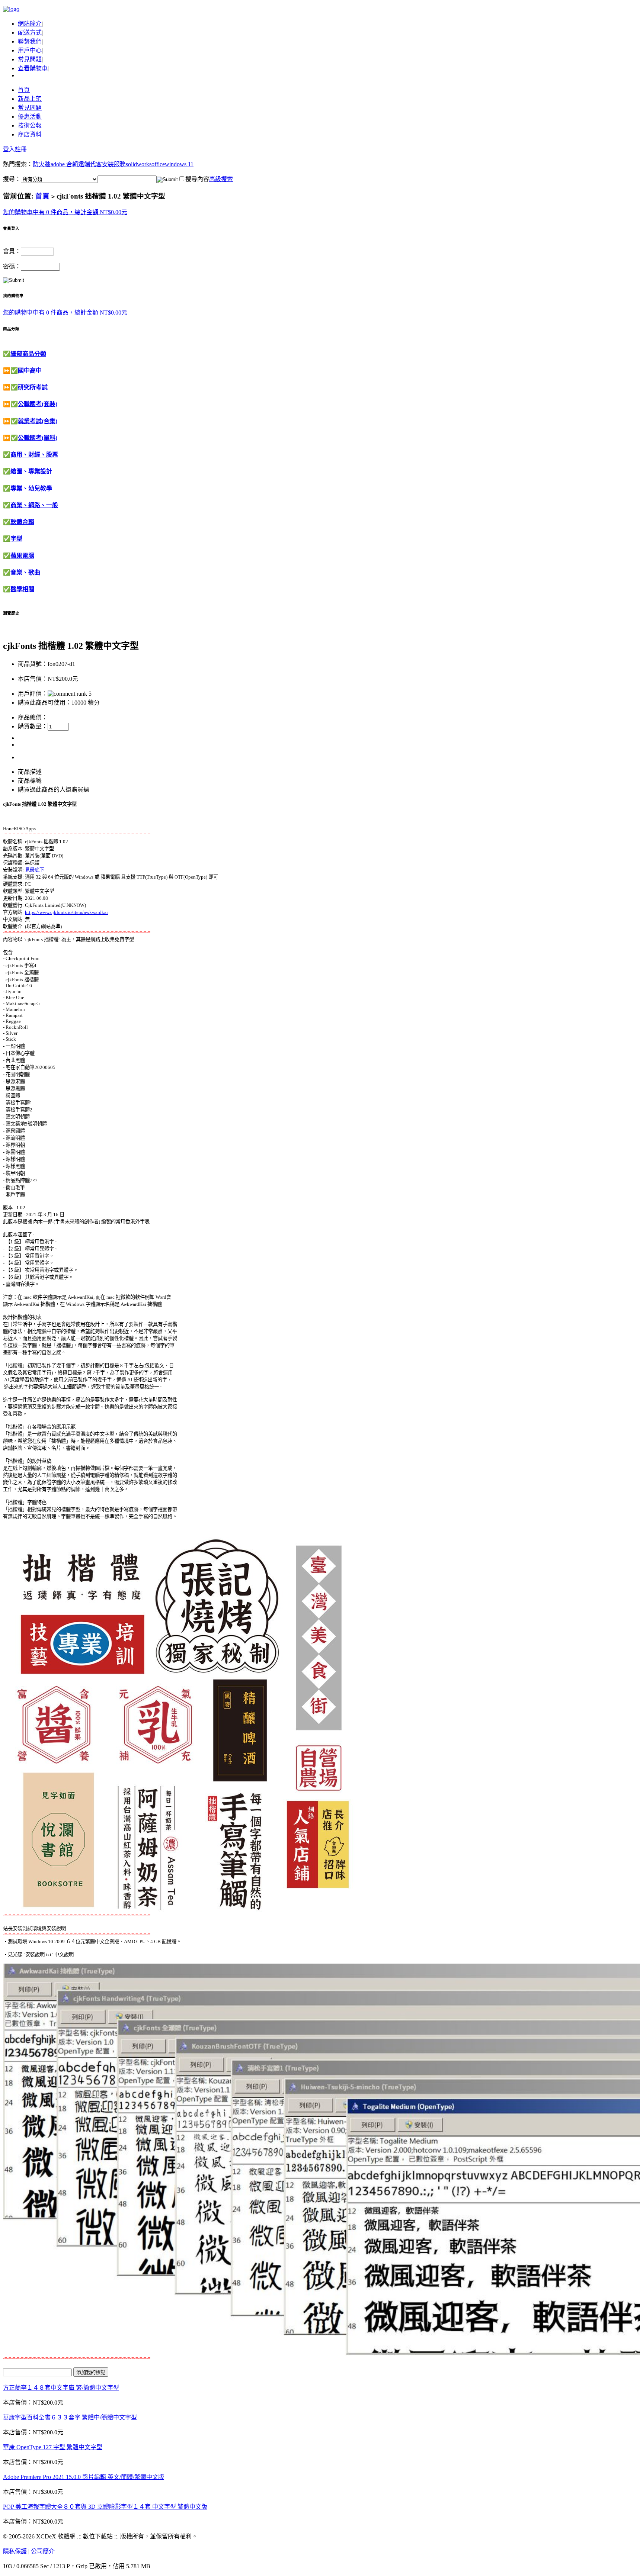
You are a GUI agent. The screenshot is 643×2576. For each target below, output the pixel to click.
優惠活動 (30, 117)
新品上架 (30, 99)
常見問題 (30, 59)
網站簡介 (30, 24)
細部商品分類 (28, 354)
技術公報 (30, 125)
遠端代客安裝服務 (102, 164)
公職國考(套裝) (38, 404)
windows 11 (179, 164)
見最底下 (35, 870)
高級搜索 (221, 179)
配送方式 (30, 33)
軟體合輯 (22, 522)
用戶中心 (30, 50)
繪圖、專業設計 (31, 471)
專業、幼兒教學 (31, 488)
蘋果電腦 (22, 556)
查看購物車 (33, 68)
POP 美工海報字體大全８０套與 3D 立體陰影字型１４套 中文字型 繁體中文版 (105, 2507)
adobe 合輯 (64, 164)
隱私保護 (15, 2551)
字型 (16, 539)
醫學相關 (22, 589)
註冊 (21, 149)
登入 (9, 149)
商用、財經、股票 (34, 455)
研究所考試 (33, 387)
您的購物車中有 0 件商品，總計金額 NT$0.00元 (65, 212)
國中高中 (30, 371)
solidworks (139, 164)
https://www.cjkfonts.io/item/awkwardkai (66, 912)
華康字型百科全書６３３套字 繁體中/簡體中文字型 (70, 2417)
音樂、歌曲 (25, 572)
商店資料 (30, 134)
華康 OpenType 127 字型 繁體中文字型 (53, 2447)
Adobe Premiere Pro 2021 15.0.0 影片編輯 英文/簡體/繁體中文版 (84, 2477)
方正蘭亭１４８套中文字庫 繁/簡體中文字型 (61, 2388)
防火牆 (42, 164)
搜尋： (12, 179)
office (158, 164)
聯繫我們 (30, 41)
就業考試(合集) (38, 421)
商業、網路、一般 (34, 505)
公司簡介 (43, 2551)
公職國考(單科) (38, 438)
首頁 (24, 90)
